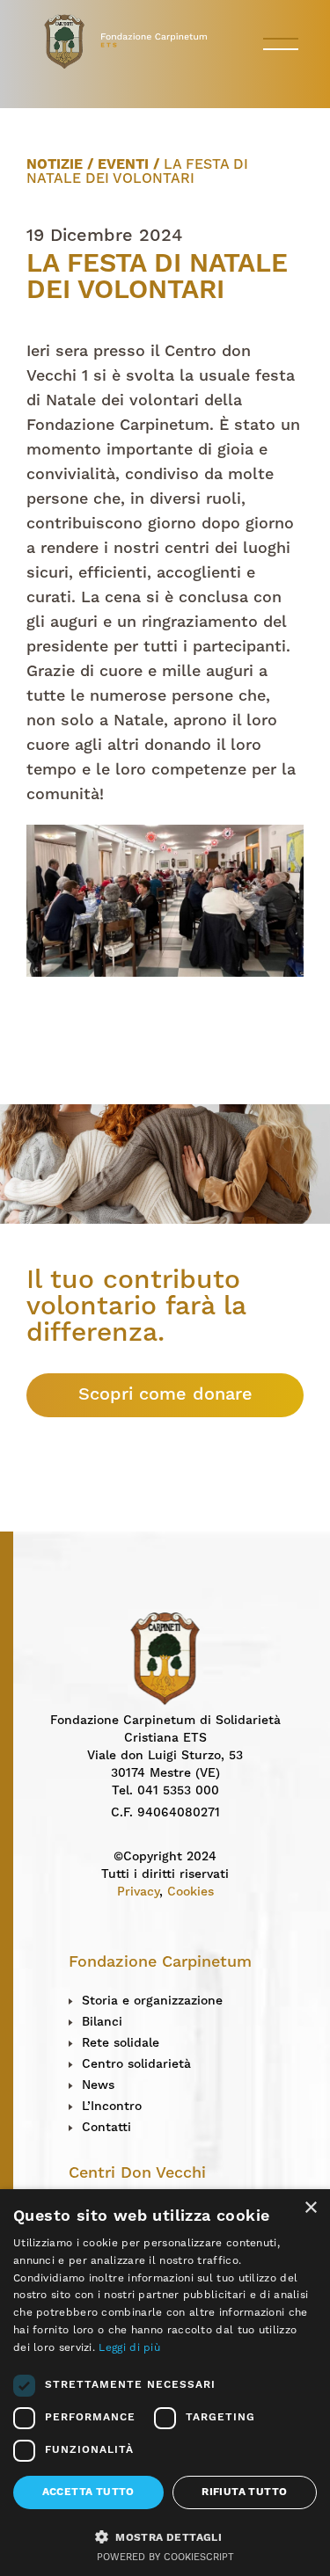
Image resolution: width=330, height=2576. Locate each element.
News (98, 2085)
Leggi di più (129, 2348)
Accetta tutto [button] (88, 2492)
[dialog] (165, 2383)
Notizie (55, 165)
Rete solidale (121, 2043)
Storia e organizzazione (152, 2001)
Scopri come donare (165, 1395)
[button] (165, 2536)
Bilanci (102, 2022)
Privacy (138, 1892)
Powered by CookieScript (165, 2558)
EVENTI (123, 165)
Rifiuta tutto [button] (244, 2492)
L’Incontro (112, 2107)
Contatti (106, 2128)
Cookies (191, 1892)
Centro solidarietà (136, 2064)
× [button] (310, 2208)
